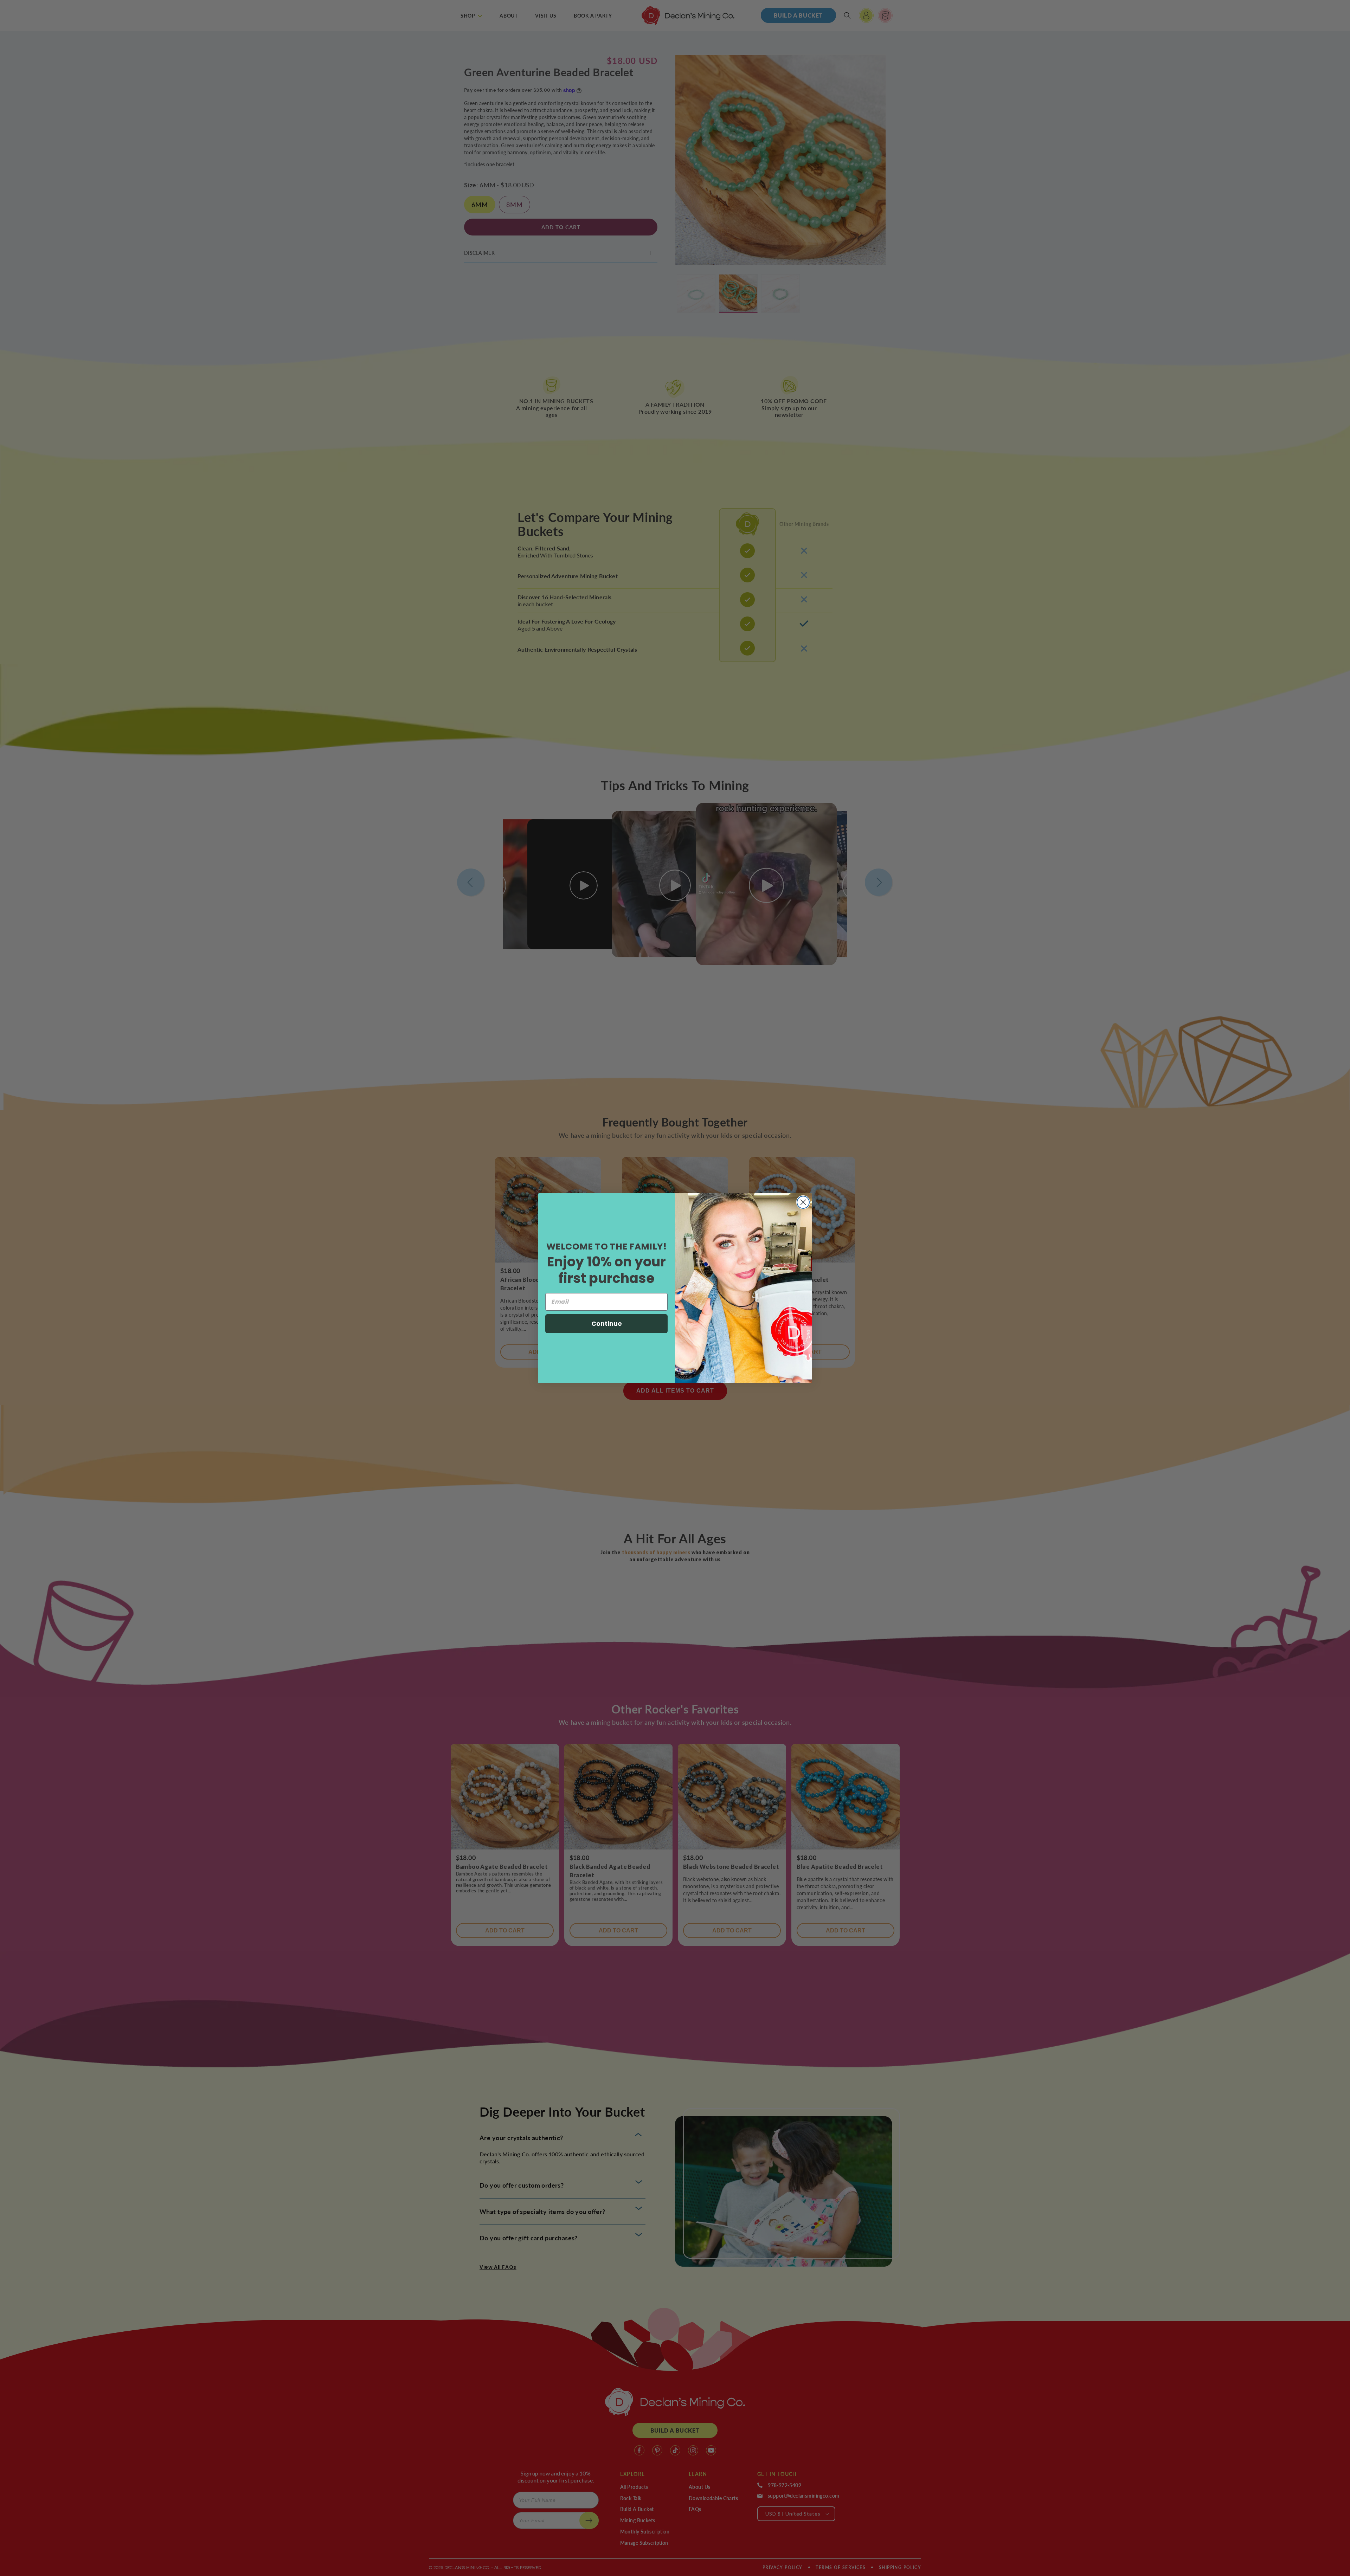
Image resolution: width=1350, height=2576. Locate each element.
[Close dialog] (803, 1202)
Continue (607, 1323)
